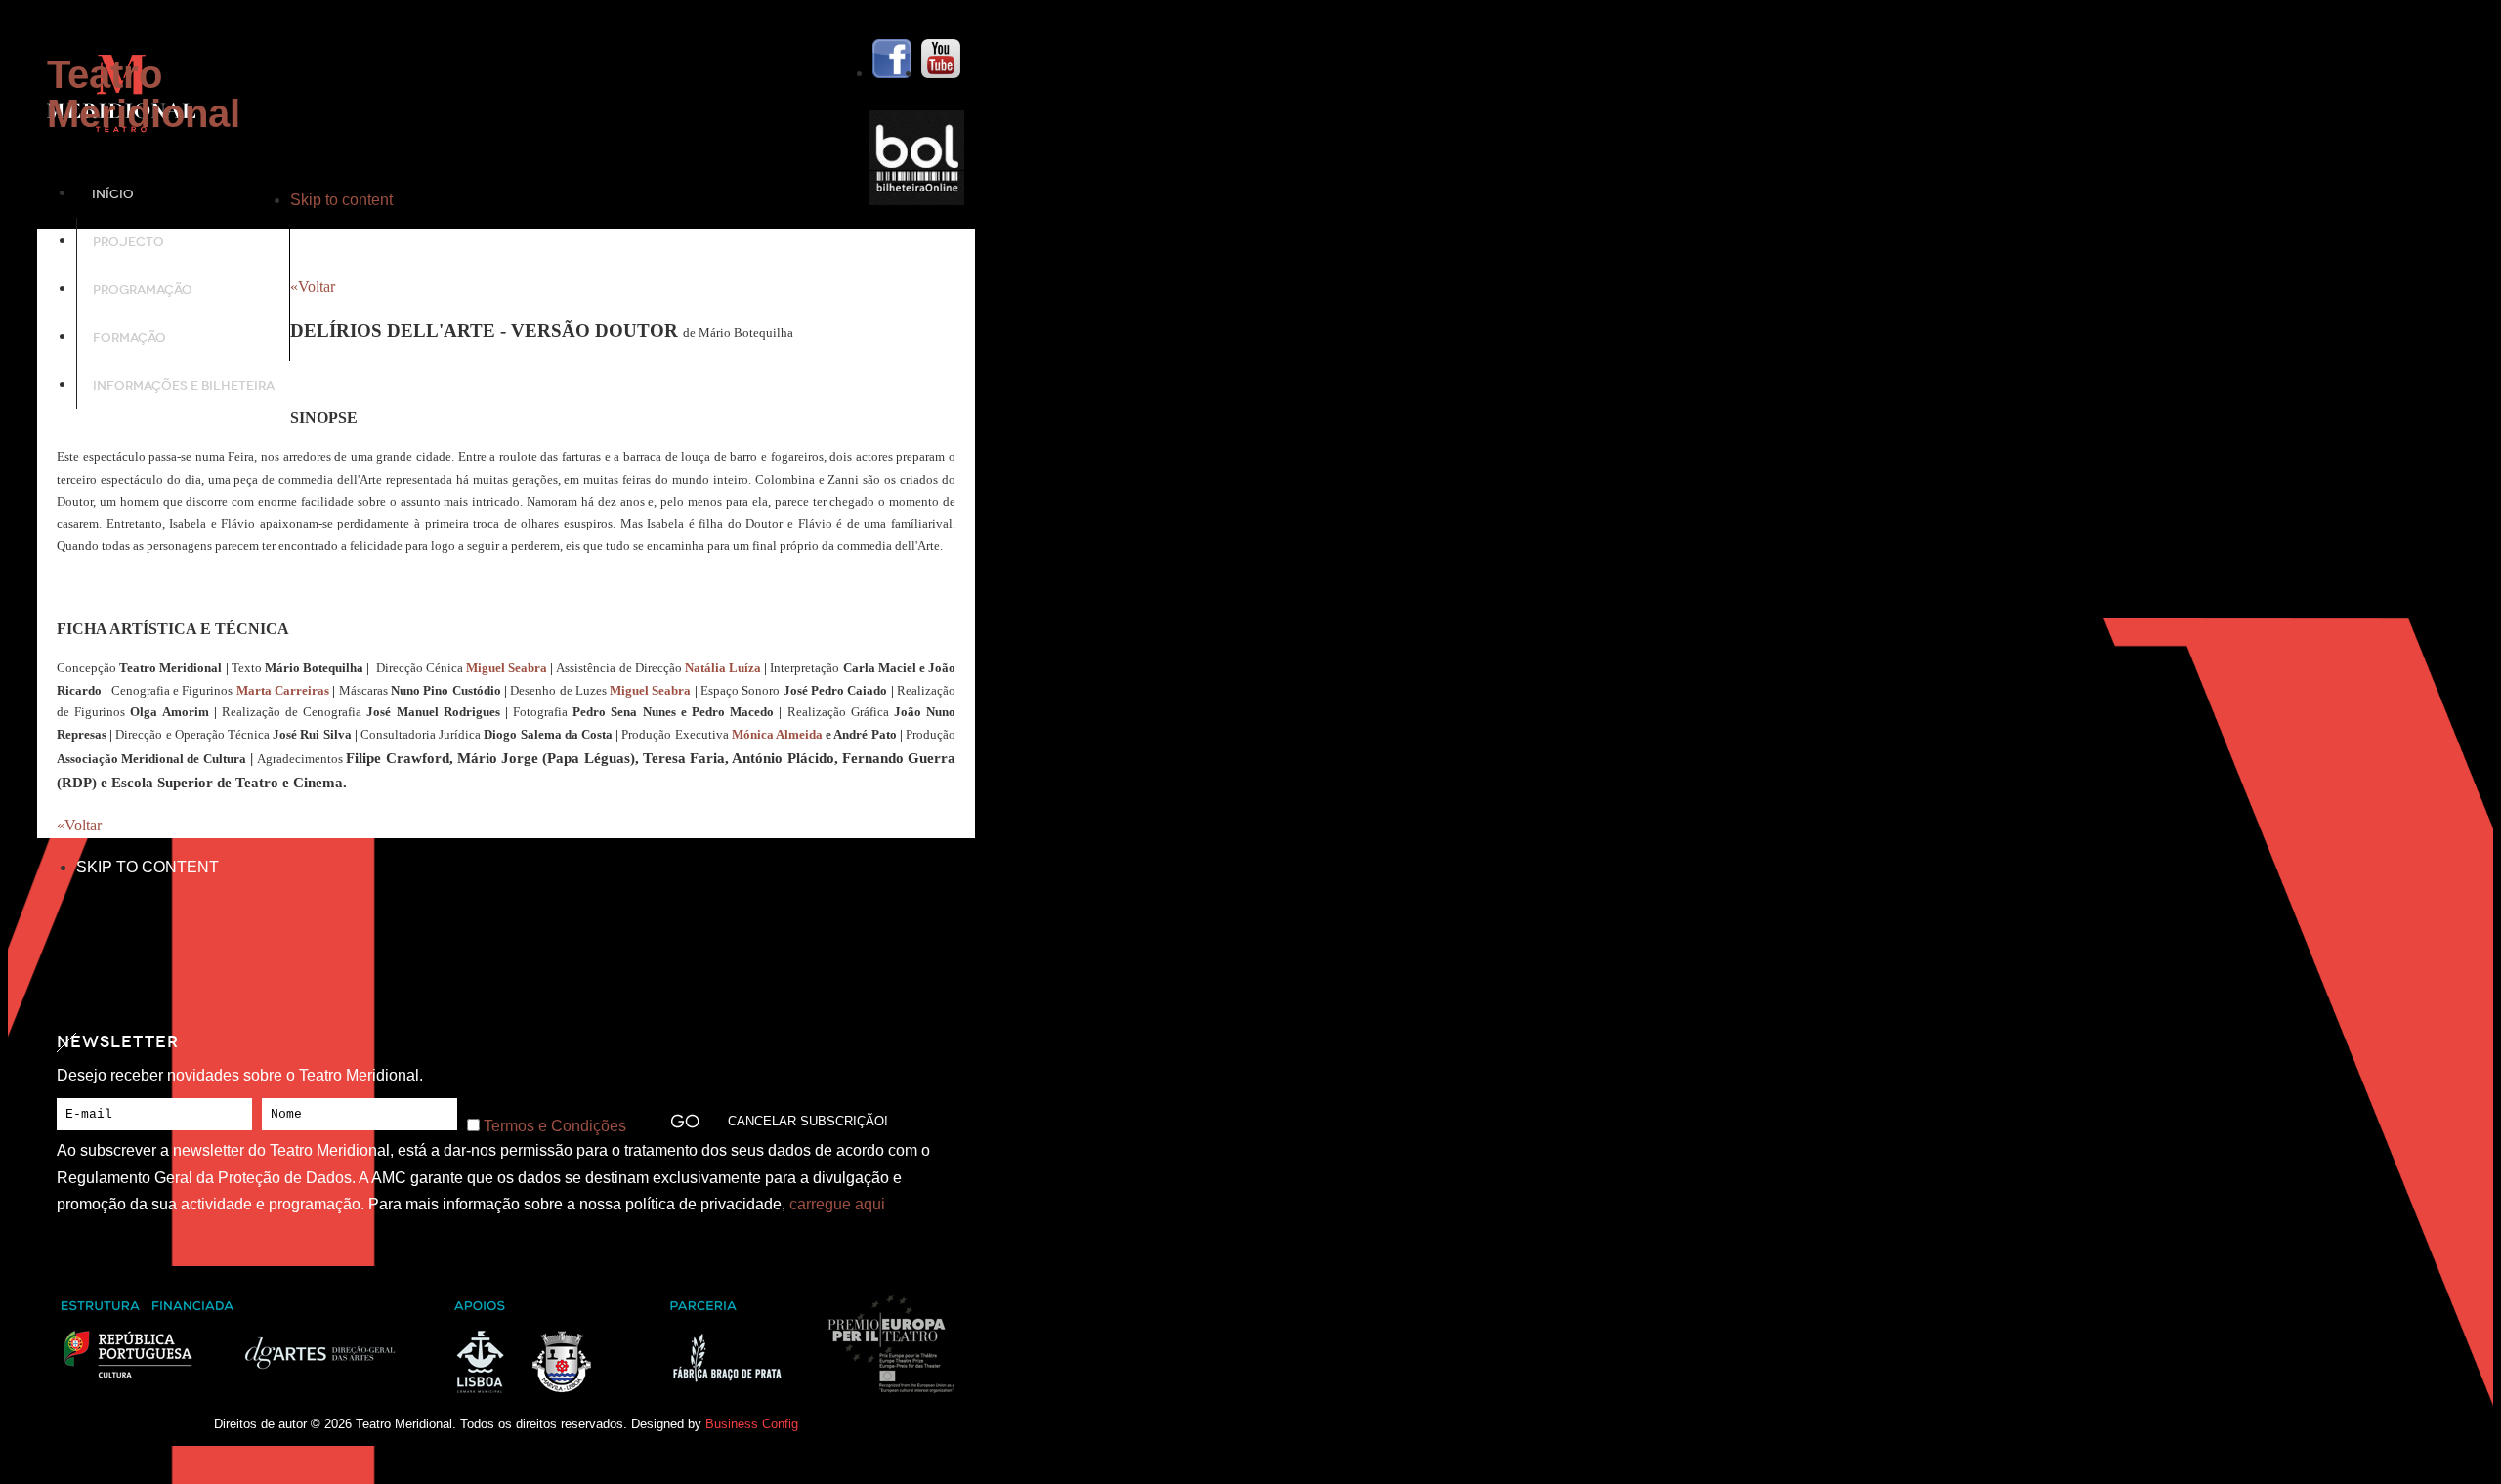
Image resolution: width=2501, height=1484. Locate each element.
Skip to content (341, 200)
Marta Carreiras (283, 690)
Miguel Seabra (507, 668)
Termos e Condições (555, 1126)
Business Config (752, 1424)
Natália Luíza (723, 668)
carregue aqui (837, 1204)
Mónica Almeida (777, 734)
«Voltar (313, 287)
